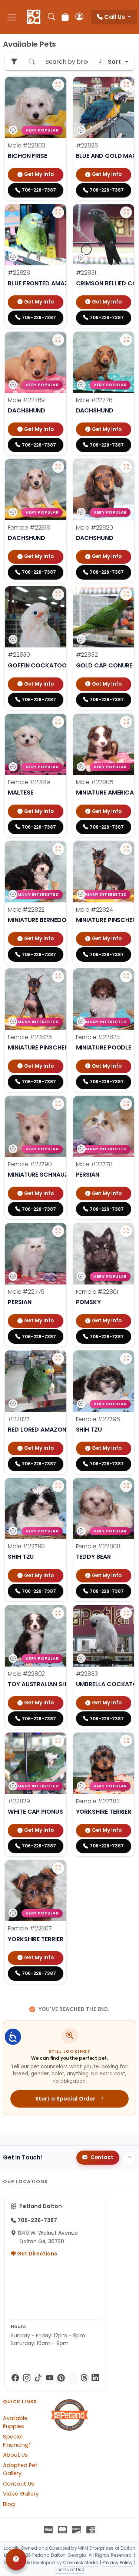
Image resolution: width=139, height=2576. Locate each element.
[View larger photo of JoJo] (126, 1741)
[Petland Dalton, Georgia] (34, 17)
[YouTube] (49, 2378)
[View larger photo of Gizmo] (58, 212)
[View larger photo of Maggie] (58, 1868)
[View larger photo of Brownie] (126, 722)
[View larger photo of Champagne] (126, 977)
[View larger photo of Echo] (58, 1741)
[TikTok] (38, 2378)
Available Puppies (15, 2422)
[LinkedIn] (95, 2378)
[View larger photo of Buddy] (58, 1359)
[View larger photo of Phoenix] (58, 594)
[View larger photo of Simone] (126, 1231)
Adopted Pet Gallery (20, 2469)
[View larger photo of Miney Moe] (58, 1486)
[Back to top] (129, 2158)
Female (29, 528)
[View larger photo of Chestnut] (58, 1613)
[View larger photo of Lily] (58, 467)
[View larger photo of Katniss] (58, 1104)
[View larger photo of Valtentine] (58, 977)
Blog (9, 2504)
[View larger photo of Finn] (58, 85)
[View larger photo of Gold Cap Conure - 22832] (126, 594)
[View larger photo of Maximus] (126, 849)
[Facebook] (15, 2378)
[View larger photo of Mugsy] (126, 340)
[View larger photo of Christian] (126, 467)
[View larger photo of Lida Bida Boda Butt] (126, 1486)
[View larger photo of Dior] (58, 722)
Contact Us (19, 2484)
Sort (114, 62)
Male (27, 145)
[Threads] (84, 2378)
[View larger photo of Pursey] (126, 85)
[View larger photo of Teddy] (126, 212)
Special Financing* (17, 2441)
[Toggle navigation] (12, 17)
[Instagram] (27, 2378)
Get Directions (37, 2254)
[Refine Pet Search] (14, 62)
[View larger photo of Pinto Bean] (58, 340)
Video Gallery (21, 2494)
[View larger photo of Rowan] (126, 1104)
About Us (15, 2455)
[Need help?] (16, 2559)
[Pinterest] (61, 2378)
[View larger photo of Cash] (58, 849)
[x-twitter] (73, 2378)
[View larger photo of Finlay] (58, 1231)
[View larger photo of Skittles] (126, 1613)
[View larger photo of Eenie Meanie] (126, 1359)
